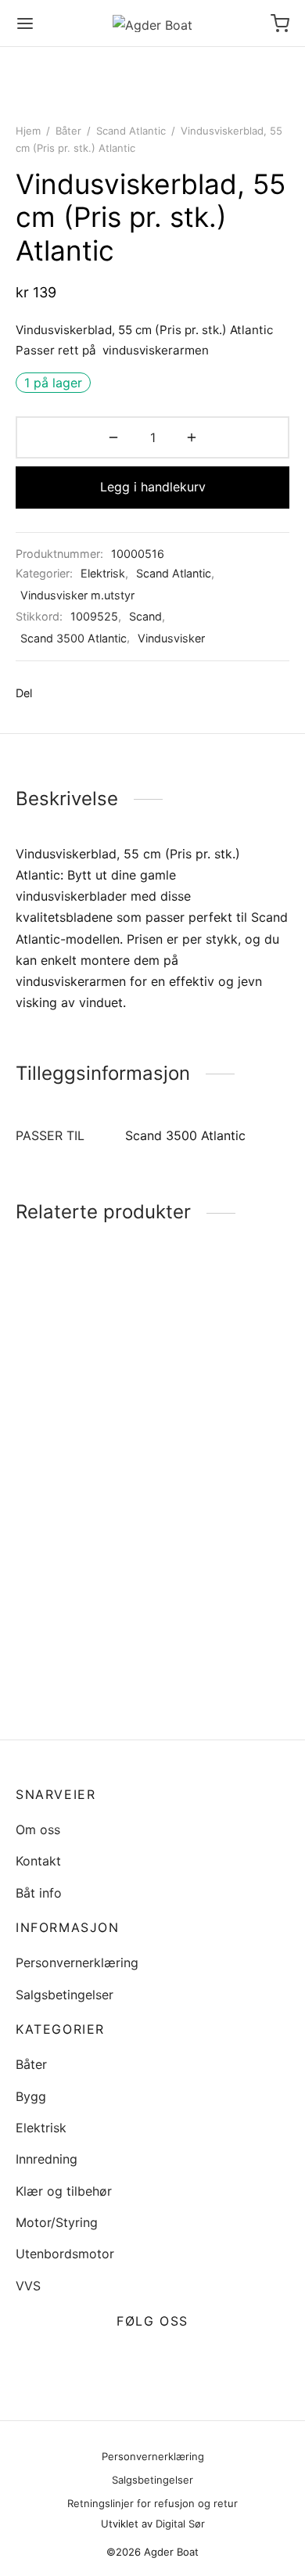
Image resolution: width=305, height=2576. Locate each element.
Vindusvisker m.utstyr (77, 595)
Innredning (47, 2159)
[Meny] (25, 23)
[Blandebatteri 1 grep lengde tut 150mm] (224, 1596)
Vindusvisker (171, 638)
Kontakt (38, 1861)
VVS (28, 2286)
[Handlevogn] (280, 23)
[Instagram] (171, 2358)
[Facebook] (52, 693)
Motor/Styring (57, 2222)
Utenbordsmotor (65, 2254)
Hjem (28, 131)
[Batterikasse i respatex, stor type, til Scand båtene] (224, 1365)
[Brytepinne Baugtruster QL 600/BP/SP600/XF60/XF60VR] (81, 1348)
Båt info (39, 1893)
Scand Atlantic (131, 131)
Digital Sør (180, 2524)
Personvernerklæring (77, 1963)
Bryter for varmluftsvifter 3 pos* (81, 1660)
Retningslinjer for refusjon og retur (152, 2503)
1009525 (94, 616)
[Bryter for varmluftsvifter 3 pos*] (81, 1584)
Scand (145, 616)
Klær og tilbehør (64, 2191)
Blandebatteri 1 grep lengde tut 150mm (219, 1684)
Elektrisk (103, 573)
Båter (68, 131)
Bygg (31, 2096)
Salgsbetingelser (65, 1995)
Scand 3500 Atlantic (74, 638)
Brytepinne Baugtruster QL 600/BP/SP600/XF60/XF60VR (103, 1424)
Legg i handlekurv (153, 487)
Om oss (38, 1829)
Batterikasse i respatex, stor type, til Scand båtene (224, 1464)
